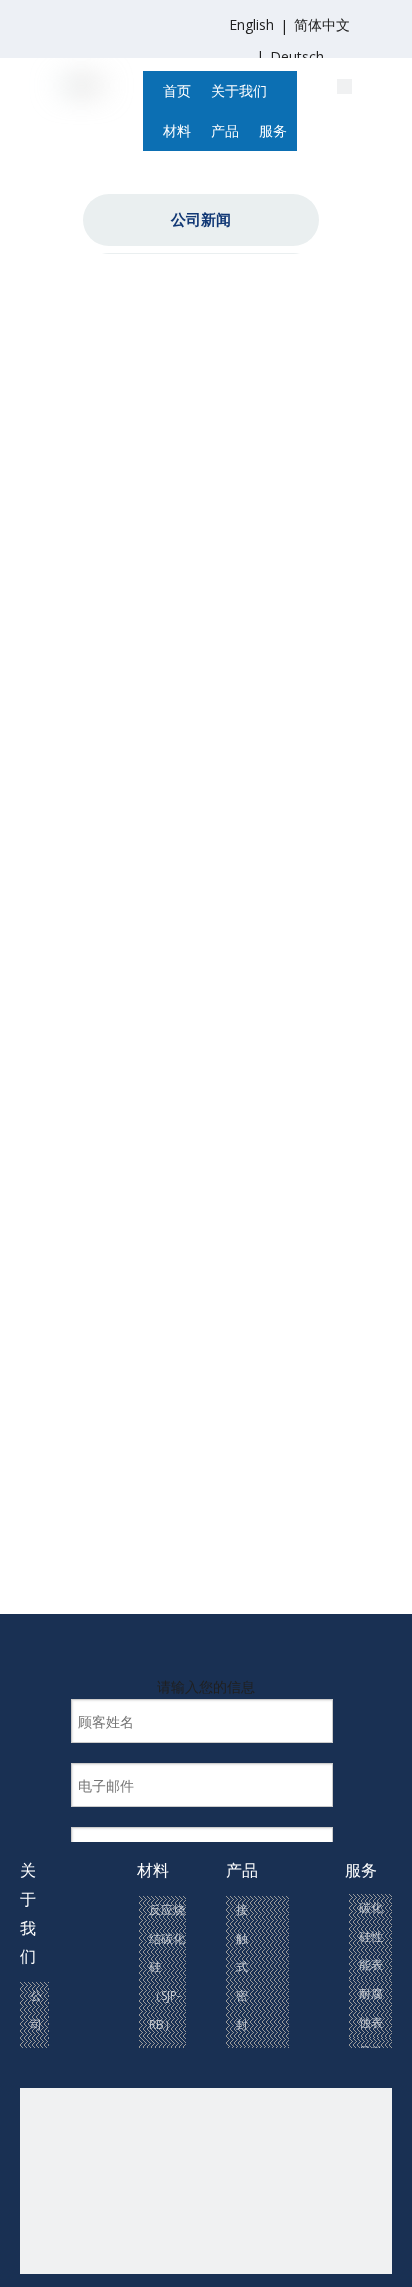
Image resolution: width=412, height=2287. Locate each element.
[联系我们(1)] (344, 85)
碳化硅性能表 (371, 1936)
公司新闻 (201, 219)
